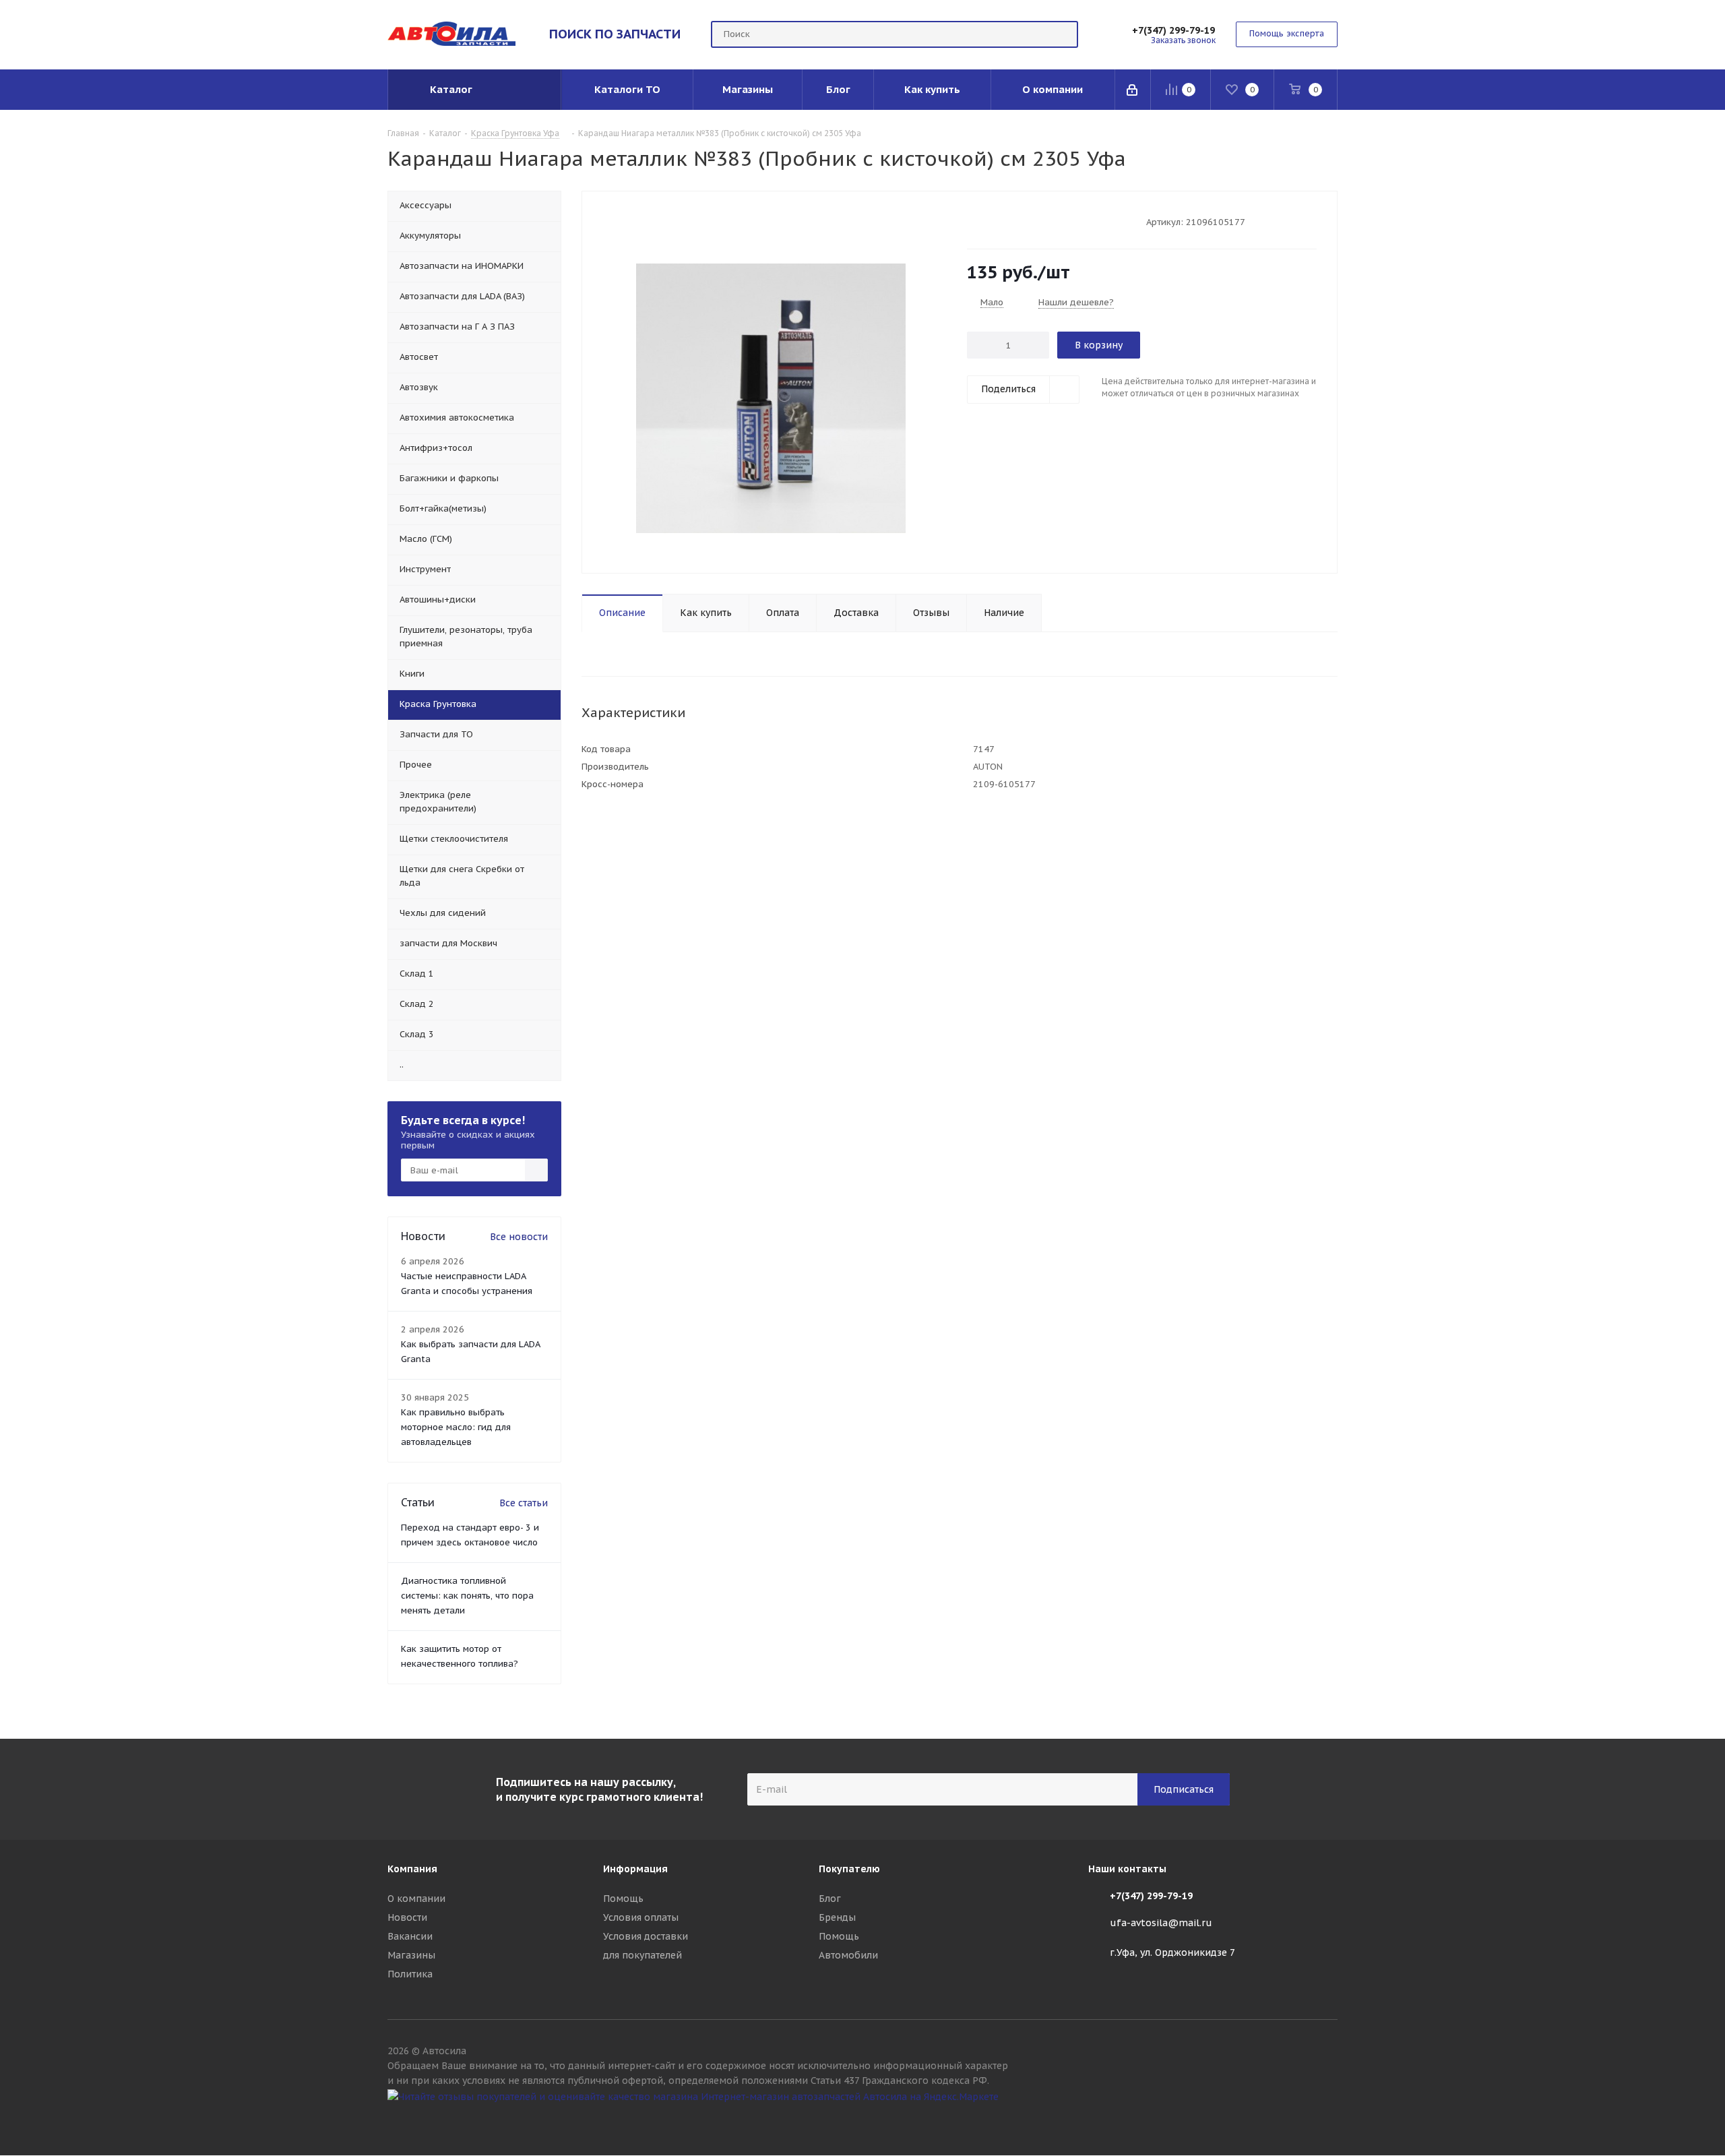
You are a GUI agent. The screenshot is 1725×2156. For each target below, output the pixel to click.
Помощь (623, 1899)
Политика (410, 1974)
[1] (973, 221)
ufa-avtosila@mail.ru (1161, 1923)
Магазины (411, 1955)
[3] (999, 221)
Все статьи (524, 1503)
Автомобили (848, 1955)
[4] (1012, 221)
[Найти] (1062, 34)
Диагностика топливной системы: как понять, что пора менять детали (467, 1596)
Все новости (519, 1237)
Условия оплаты (641, 1917)
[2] (986, 221)
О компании (416, 1899)
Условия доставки (646, 1936)
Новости (407, 1917)
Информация (635, 1869)
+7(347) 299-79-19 (1173, 30)
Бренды (837, 1917)
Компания (412, 1869)
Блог (830, 1899)
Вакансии (410, 1936)
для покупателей (642, 1955)
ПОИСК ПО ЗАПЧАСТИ (615, 34)
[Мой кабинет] (1133, 90)
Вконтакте (1327, 2121)
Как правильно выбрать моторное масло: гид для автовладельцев (456, 1427)
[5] (1025, 221)
